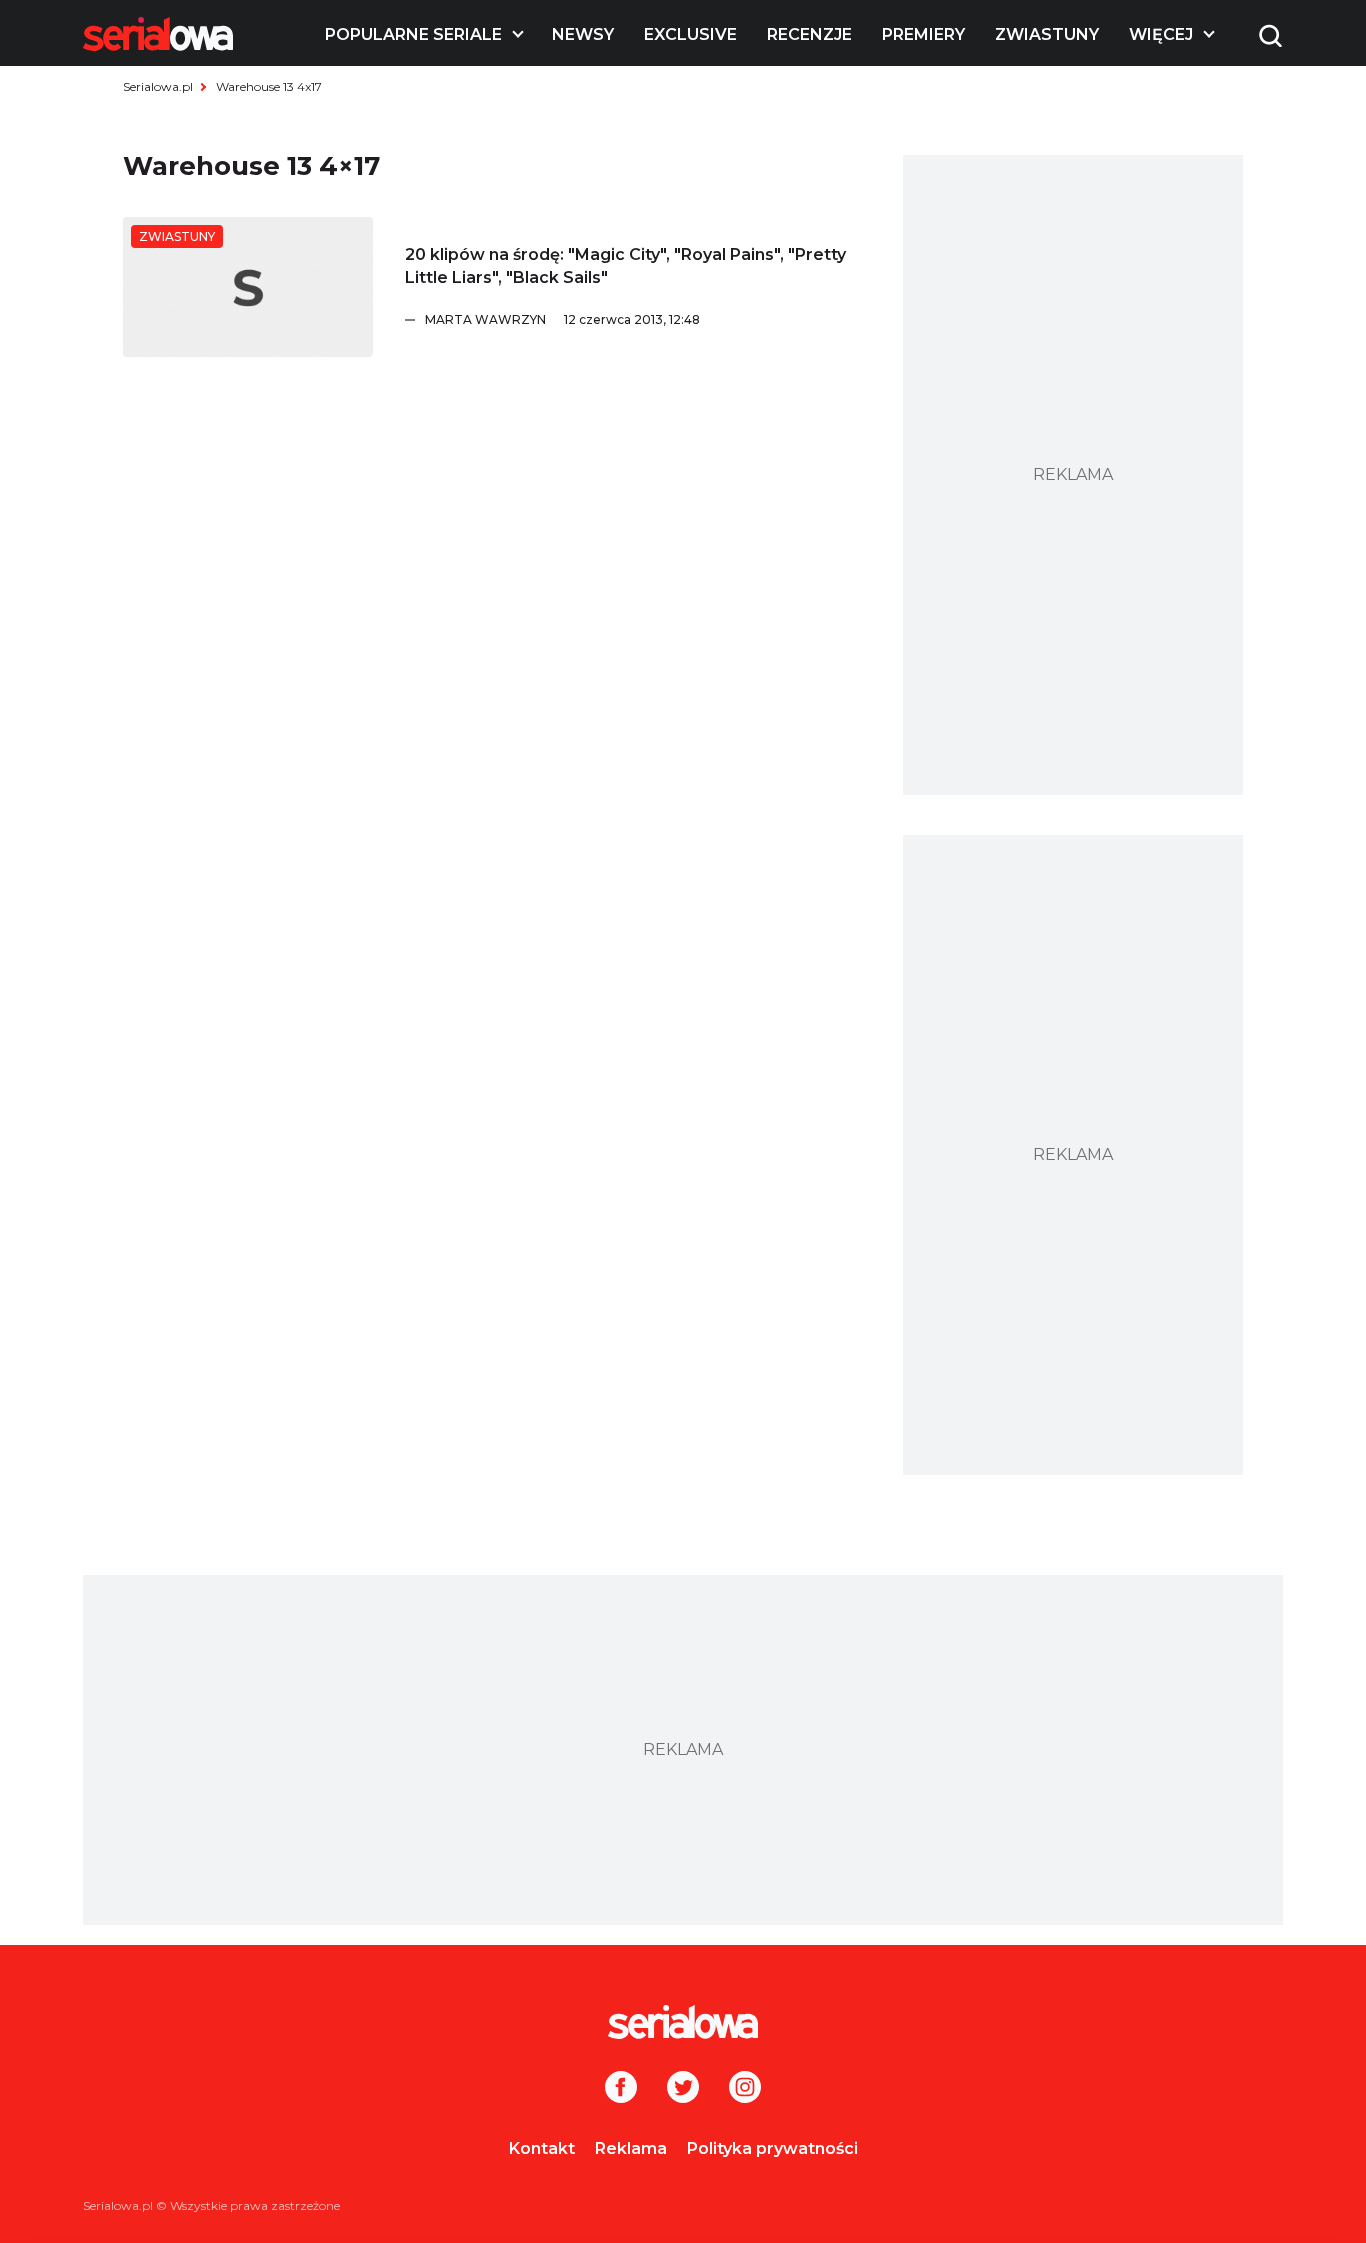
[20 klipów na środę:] (248, 287)
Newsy (583, 34)
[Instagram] (745, 2089)
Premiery (923, 34)
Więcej (1161, 34)
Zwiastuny (1047, 34)
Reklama (631, 2148)
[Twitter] (683, 2089)
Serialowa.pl (158, 86)
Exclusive (690, 34)
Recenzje (809, 34)
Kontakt (542, 2148)
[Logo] (158, 34)
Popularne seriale (413, 34)
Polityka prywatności (772, 2148)
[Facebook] (621, 2089)
